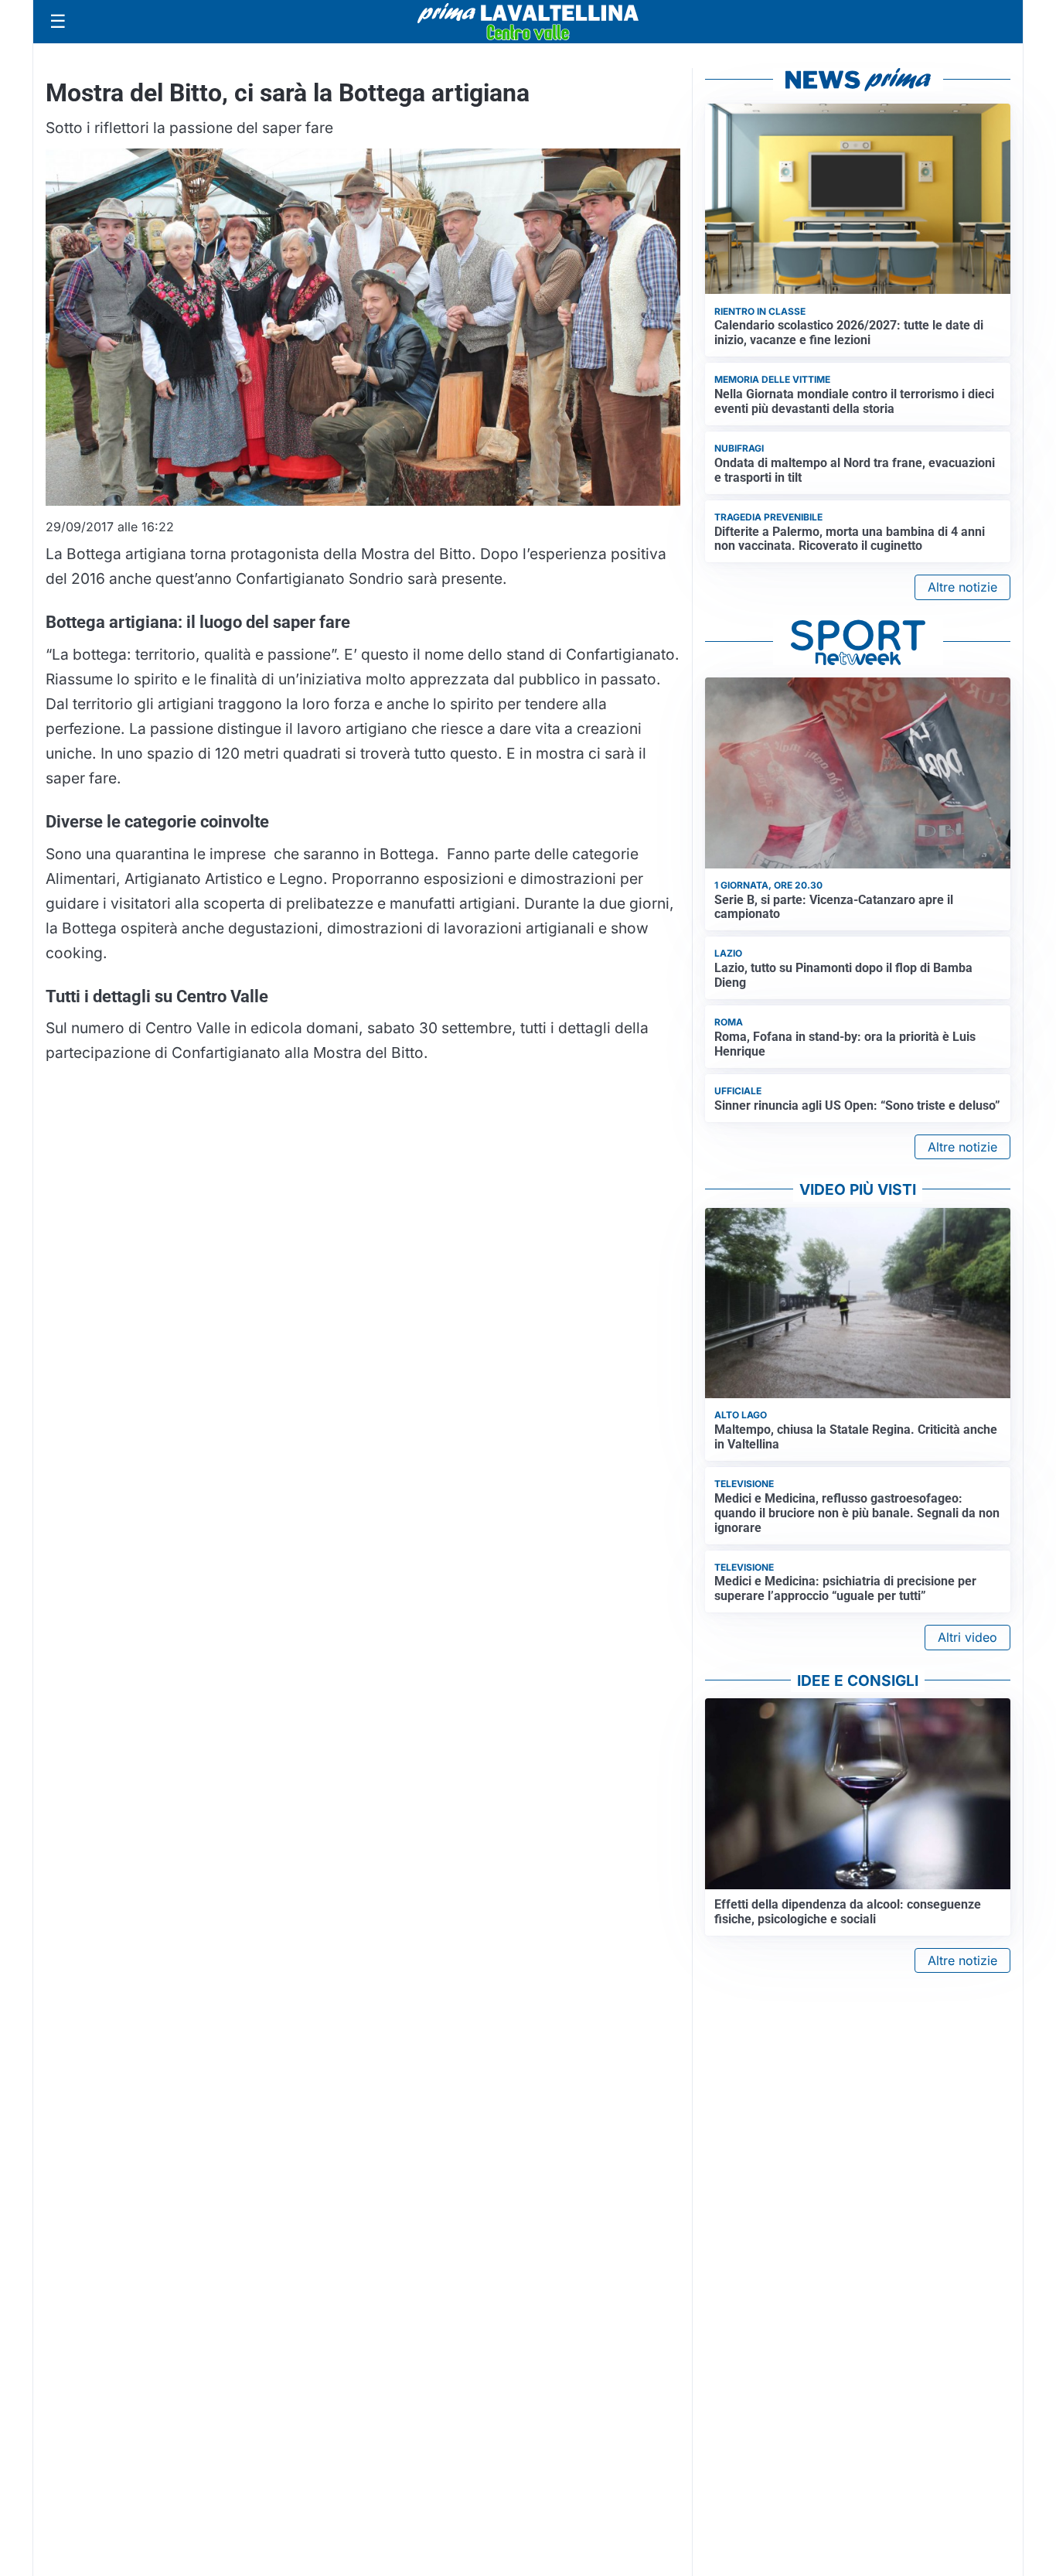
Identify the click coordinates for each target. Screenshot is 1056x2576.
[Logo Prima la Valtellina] (528, 22)
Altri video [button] (967, 1637)
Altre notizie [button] (962, 587)
